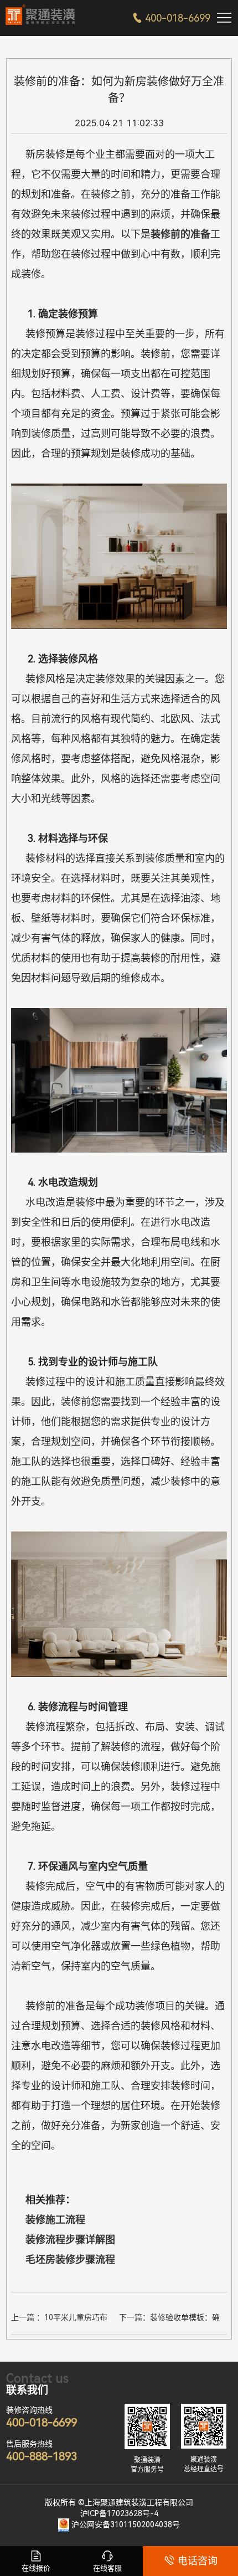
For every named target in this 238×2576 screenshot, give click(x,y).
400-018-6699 (171, 18)
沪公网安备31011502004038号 (126, 2524)
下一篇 (169, 2319)
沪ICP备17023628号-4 (119, 2513)
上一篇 (61, 2319)
